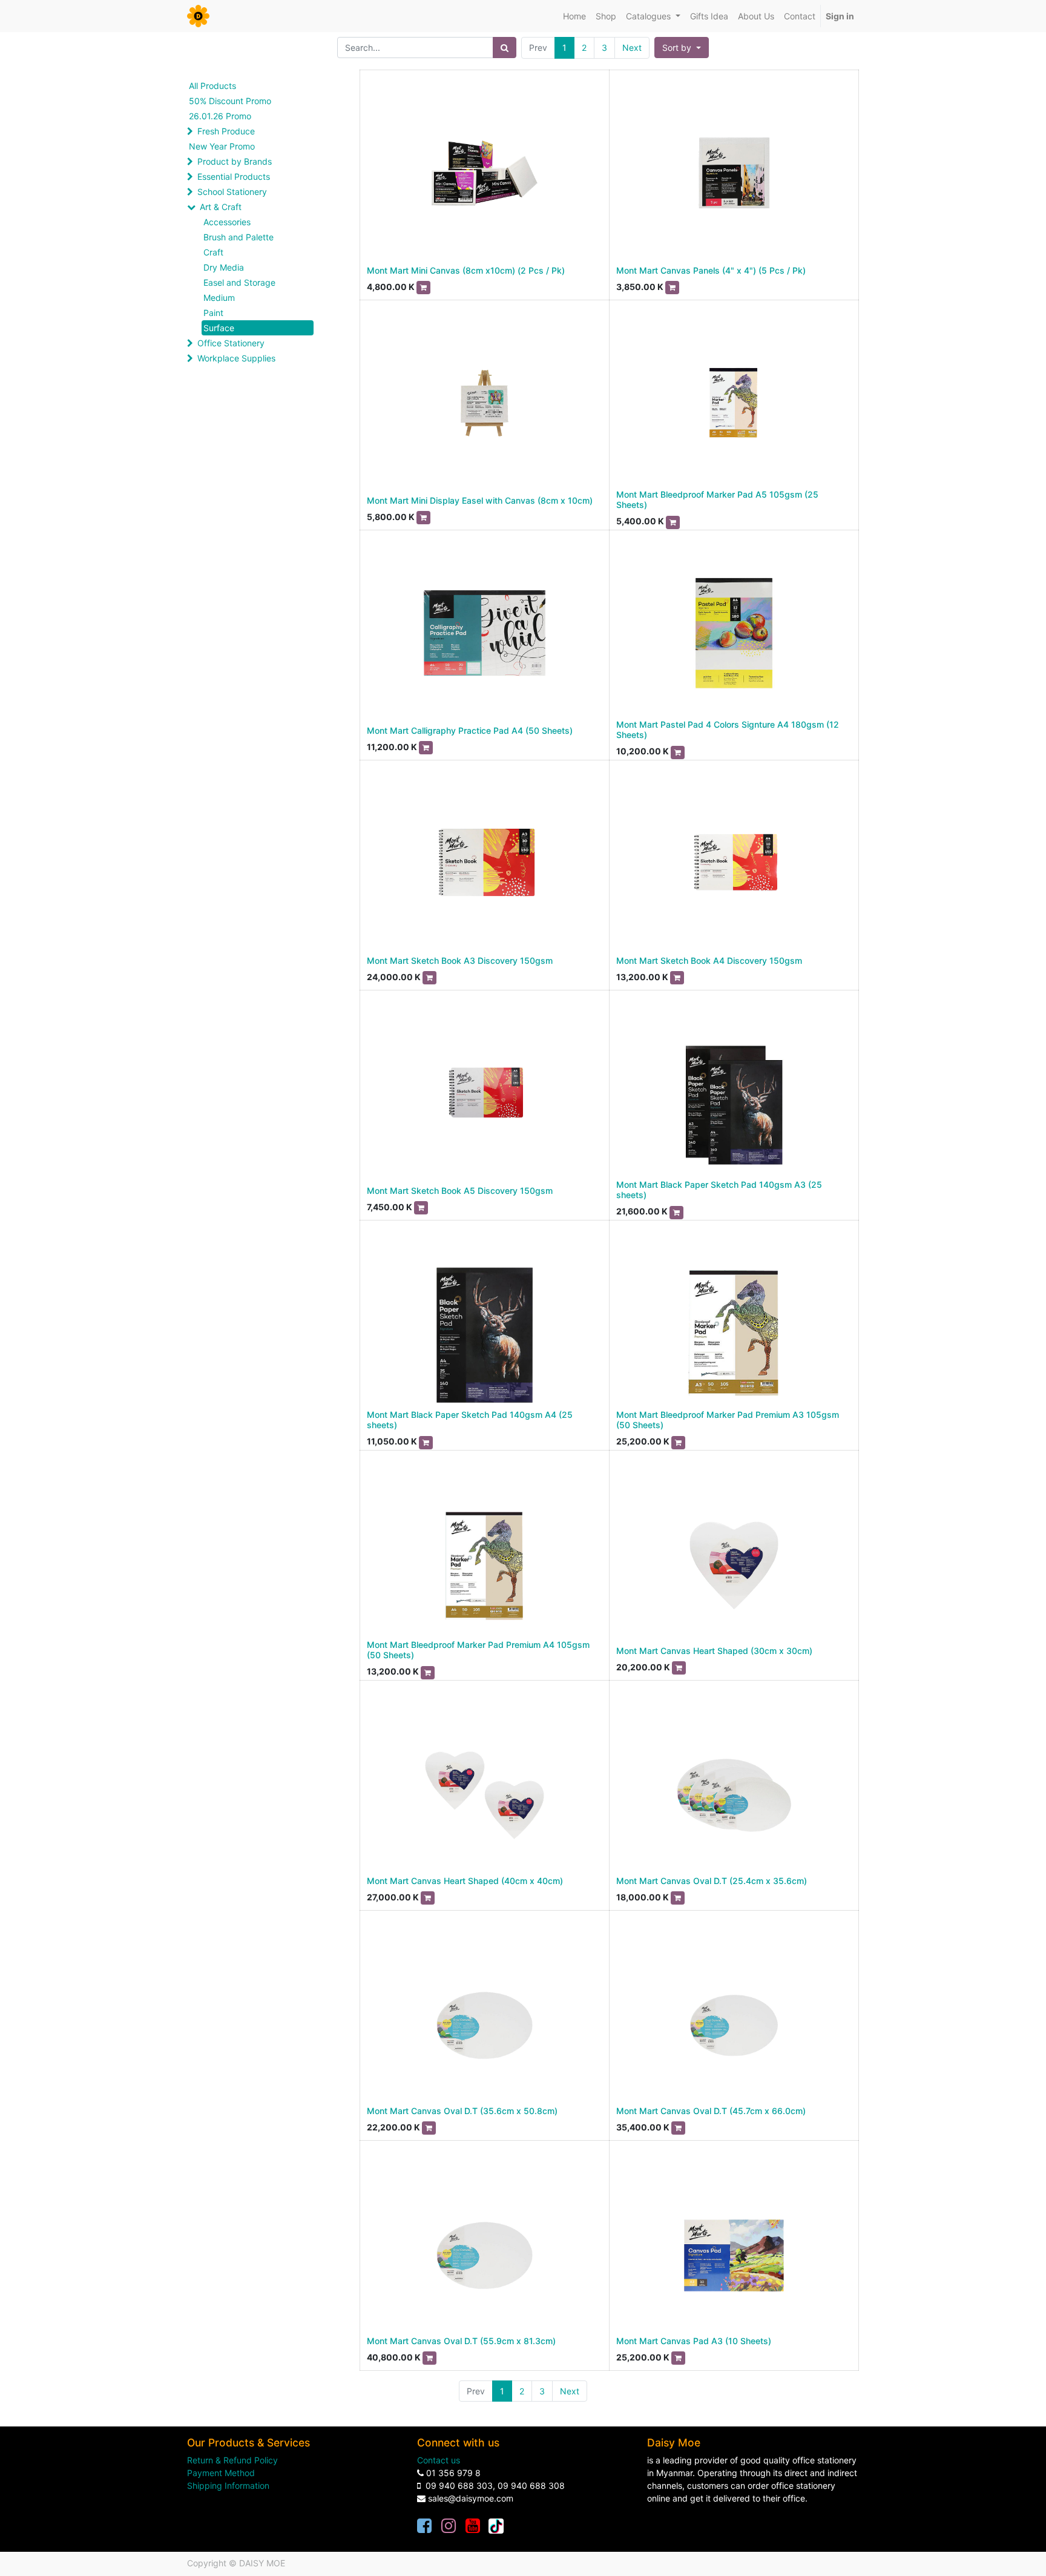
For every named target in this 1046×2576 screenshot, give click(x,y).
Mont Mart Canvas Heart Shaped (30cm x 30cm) (714, 1651)
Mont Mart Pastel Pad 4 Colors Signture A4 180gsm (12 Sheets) (728, 730)
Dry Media (224, 267)
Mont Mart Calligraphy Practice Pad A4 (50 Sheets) (470, 730)
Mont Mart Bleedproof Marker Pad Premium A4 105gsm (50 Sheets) (478, 1650)
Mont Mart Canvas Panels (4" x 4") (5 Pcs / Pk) (711, 270)
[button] (682, 48)
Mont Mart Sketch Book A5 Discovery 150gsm (460, 1191)
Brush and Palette (238, 237)
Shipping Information (228, 2485)
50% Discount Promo (230, 101)
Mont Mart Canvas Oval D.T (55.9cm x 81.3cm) (461, 2341)
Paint (213, 313)
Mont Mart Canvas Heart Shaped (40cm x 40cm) (465, 1881)
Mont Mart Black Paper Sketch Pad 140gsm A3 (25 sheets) (719, 1190)
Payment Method (221, 2473)
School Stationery (232, 192)
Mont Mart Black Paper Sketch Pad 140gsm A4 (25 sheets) (470, 1420)
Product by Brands (235, 161)
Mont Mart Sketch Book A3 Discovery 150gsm (460, 960)
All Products (212, 86)
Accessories (227, 222)
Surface (219, 328)
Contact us (439, 2460)
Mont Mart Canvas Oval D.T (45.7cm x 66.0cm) (711, 2111)
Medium (219, 298)
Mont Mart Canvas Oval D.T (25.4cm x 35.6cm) (712, 1881)
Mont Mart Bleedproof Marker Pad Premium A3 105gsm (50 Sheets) (728, 1420)
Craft (213, 252)
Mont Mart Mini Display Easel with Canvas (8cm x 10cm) (480, 500)
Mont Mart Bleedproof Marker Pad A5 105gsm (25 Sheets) (717, 499)
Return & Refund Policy (232, 2460)
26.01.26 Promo (220, 116)
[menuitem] (574, 16)
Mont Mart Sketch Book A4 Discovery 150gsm (709, 960)
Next (632, 48)
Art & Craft (221, 207)
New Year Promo (222, 146)
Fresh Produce (226, 131)
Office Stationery (231, 343)
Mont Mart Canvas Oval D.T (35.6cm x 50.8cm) (462, 2111)
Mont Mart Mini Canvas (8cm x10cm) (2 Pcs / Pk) (466, 270)
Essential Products (234, 176)
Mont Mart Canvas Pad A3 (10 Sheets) (694, 2341)
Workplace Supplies (236, 358)
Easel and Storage (239, 282)
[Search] (505, 48)
